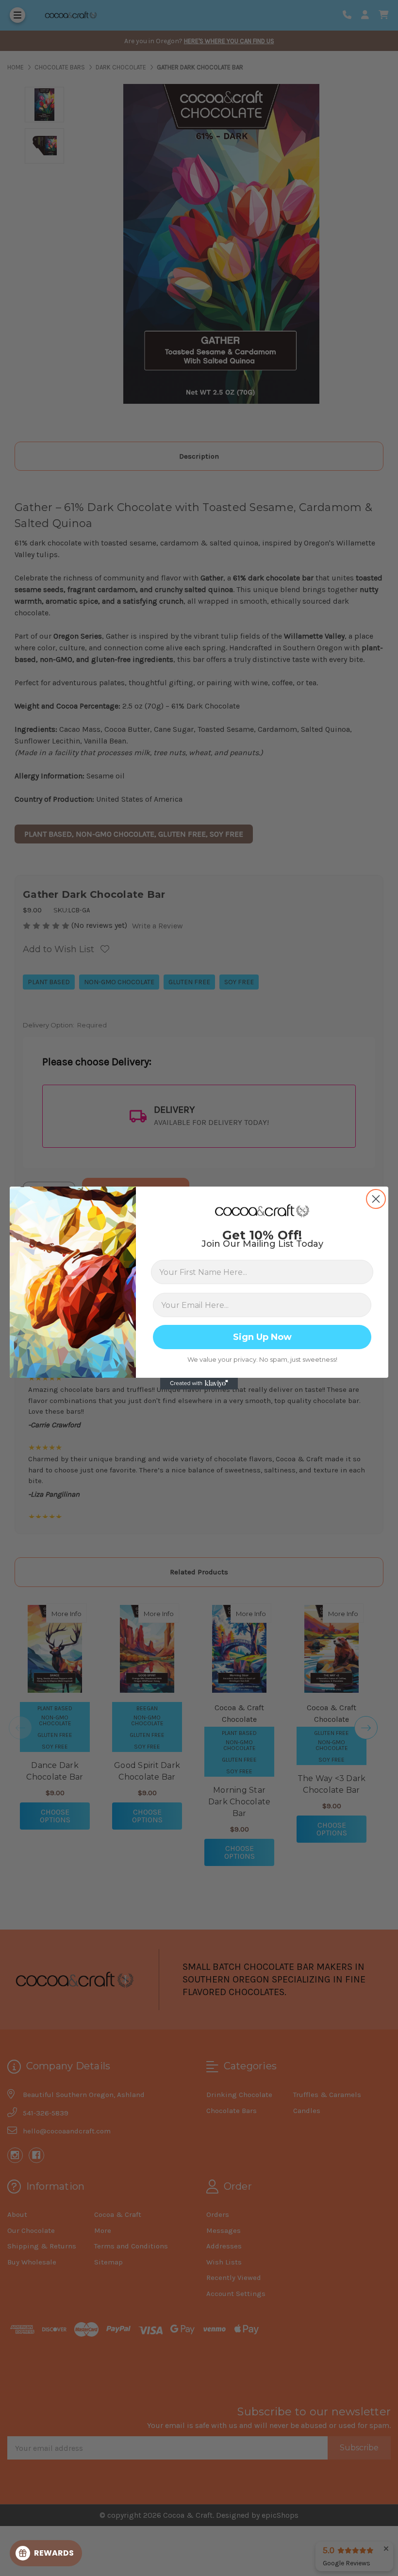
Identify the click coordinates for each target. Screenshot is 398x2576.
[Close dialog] (376, 1199)
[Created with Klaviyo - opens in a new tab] (199, 1384)
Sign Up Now (262, 1337)
